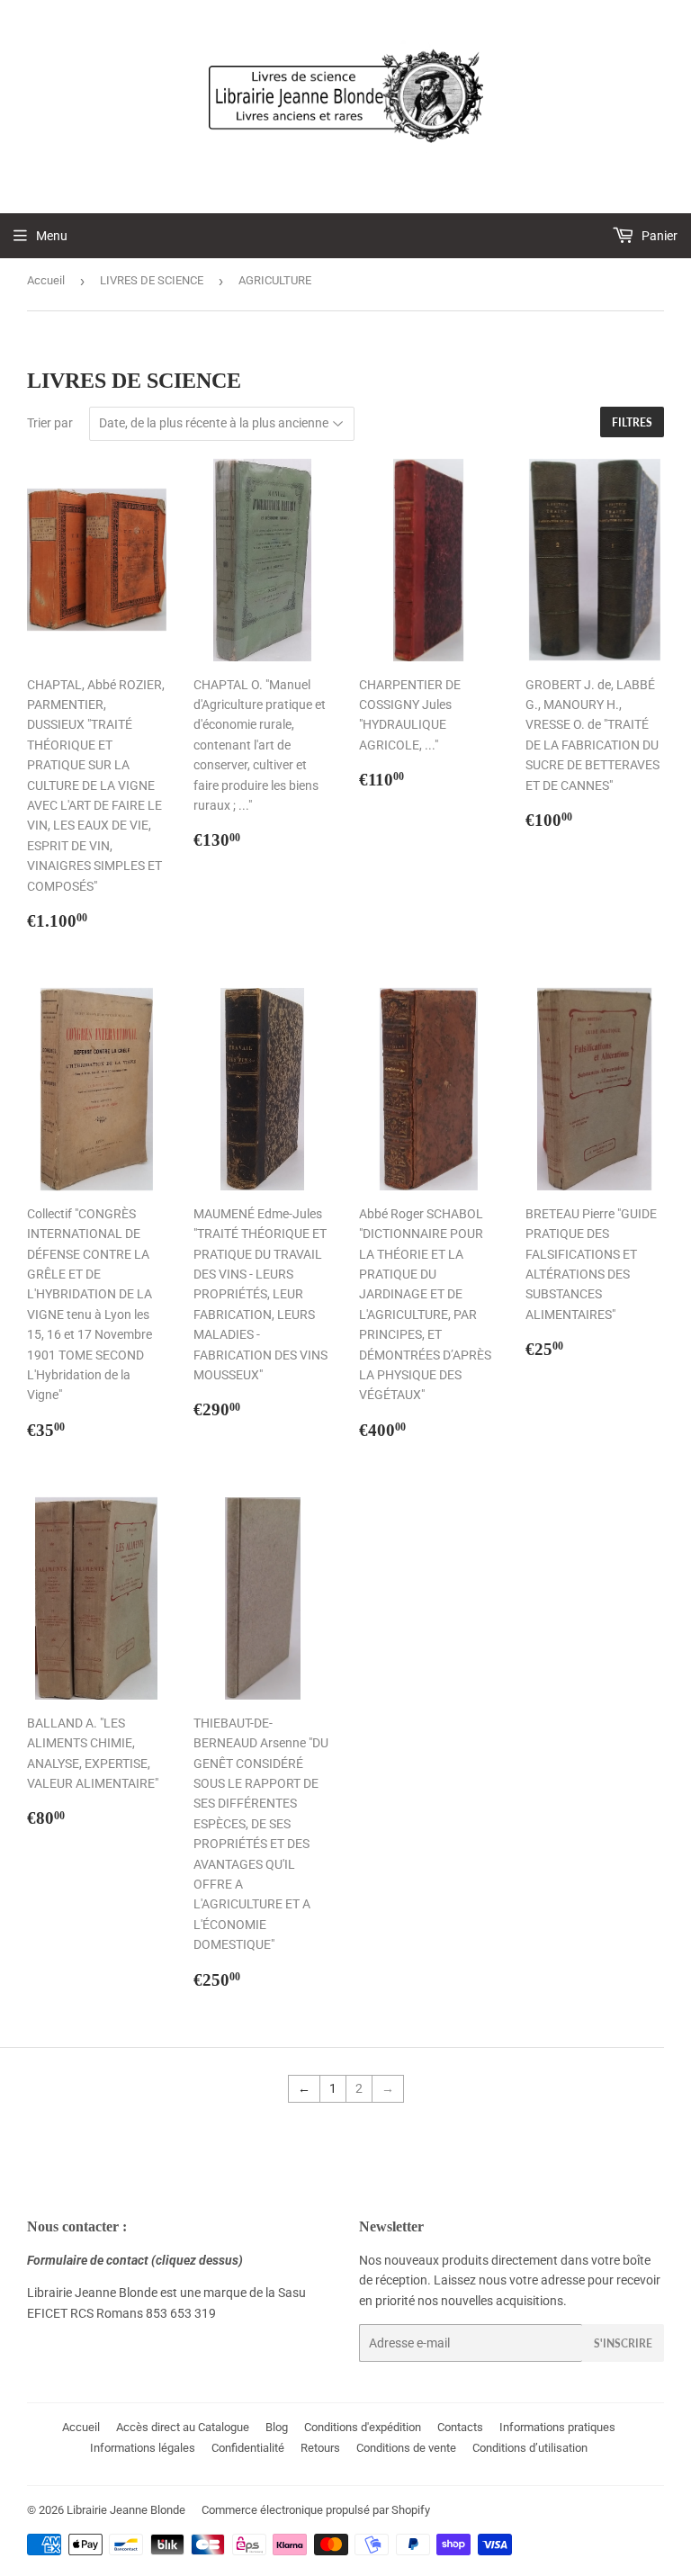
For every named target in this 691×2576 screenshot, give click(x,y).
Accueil (46, 280)
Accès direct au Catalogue (183, 2427)
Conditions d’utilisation (530, 2448)
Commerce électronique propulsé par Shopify (316, 2510)
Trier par (50, 423)
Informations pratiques (557, 2427)
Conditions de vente (406, 2448)
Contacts (460, 2427)
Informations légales (143, 2448)
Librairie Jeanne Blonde (126, 2510)
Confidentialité (248, 2448)
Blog (277, 2427)
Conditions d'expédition (363, 2427)
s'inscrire (623, 2343)
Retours (320, 2448)
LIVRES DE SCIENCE (152, 280)
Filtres (632, 422)
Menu (52, 236)
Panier (658, 236)
